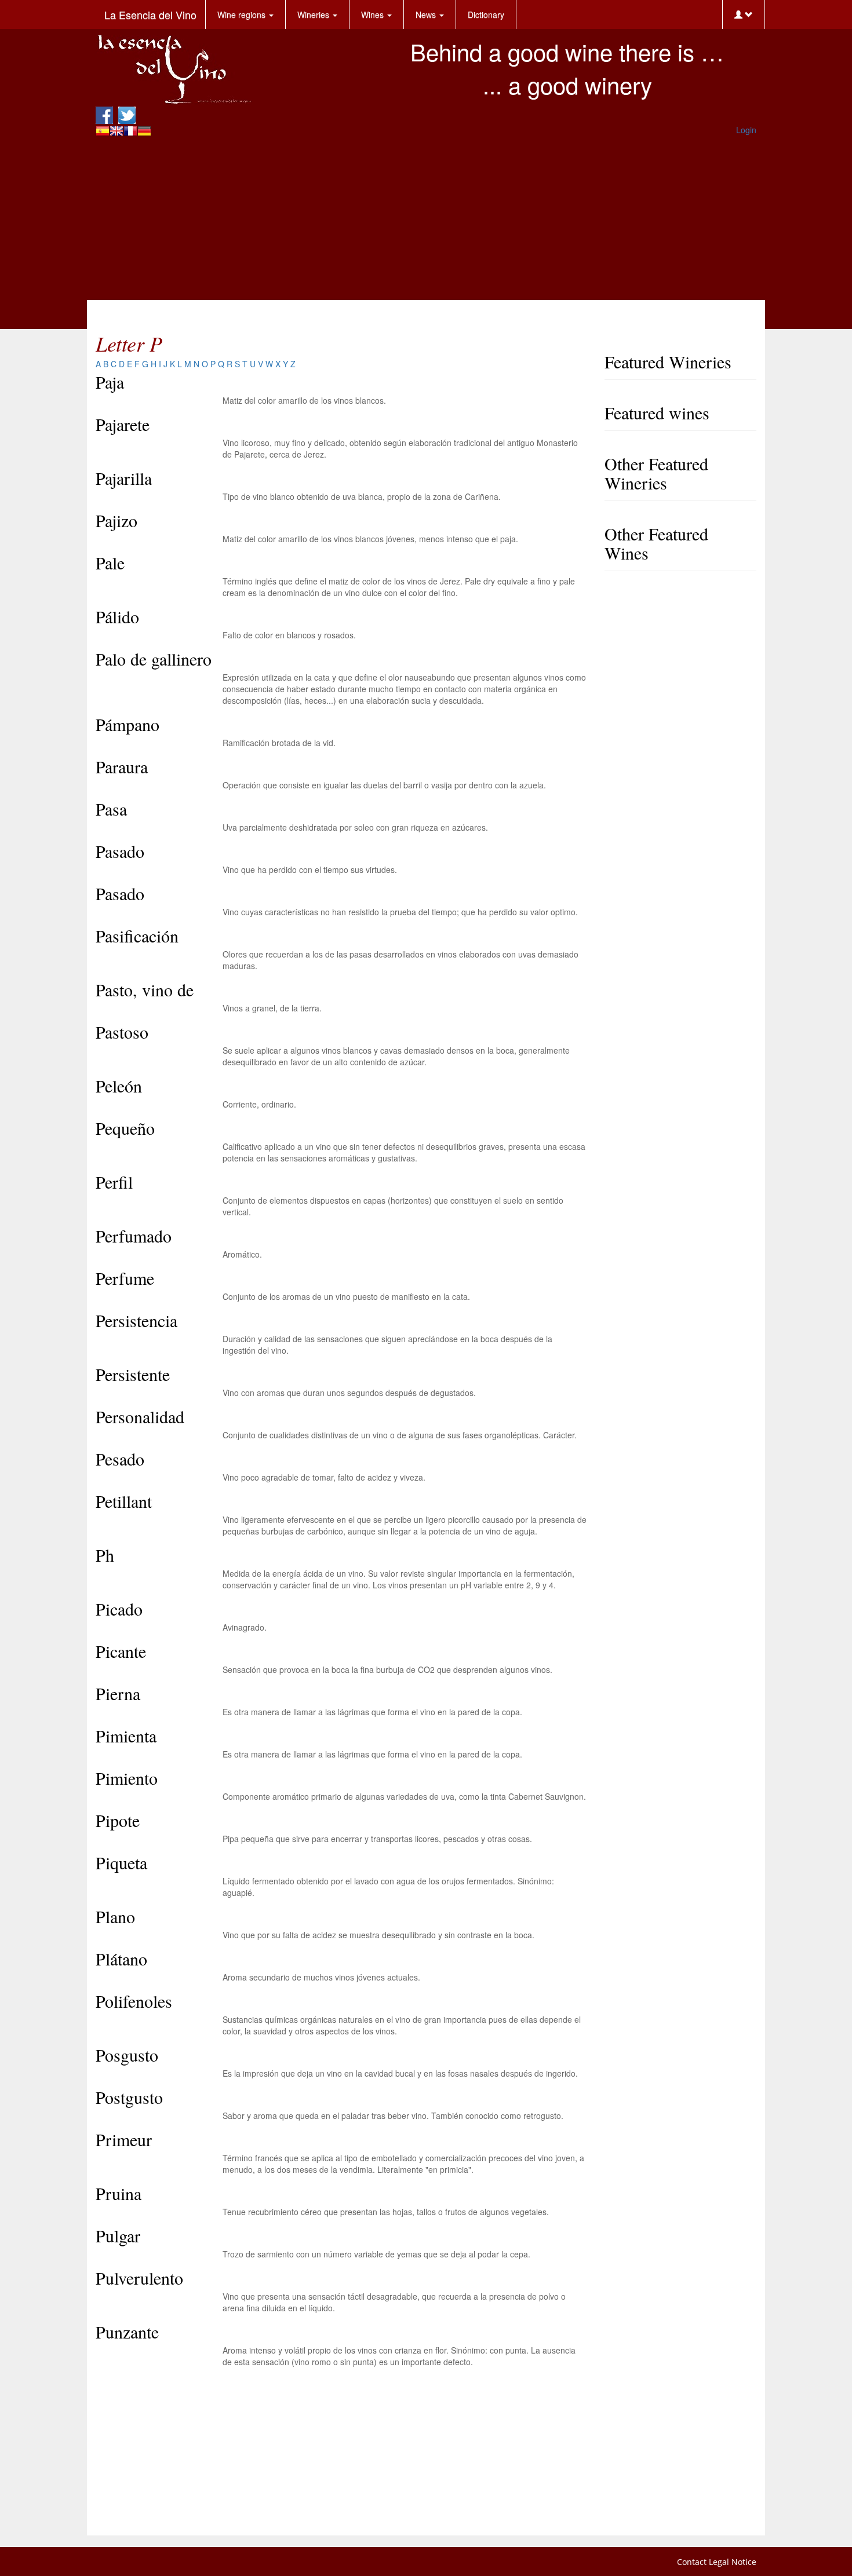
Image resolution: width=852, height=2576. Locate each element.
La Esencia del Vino (150, 14)
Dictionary (486, 14)
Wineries (314, 14)
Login (746, 130)
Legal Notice (733, 2562)
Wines (374, 14)
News (427, 14)
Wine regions (243, 14)
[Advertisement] (426, 219)
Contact (692, 2562)
